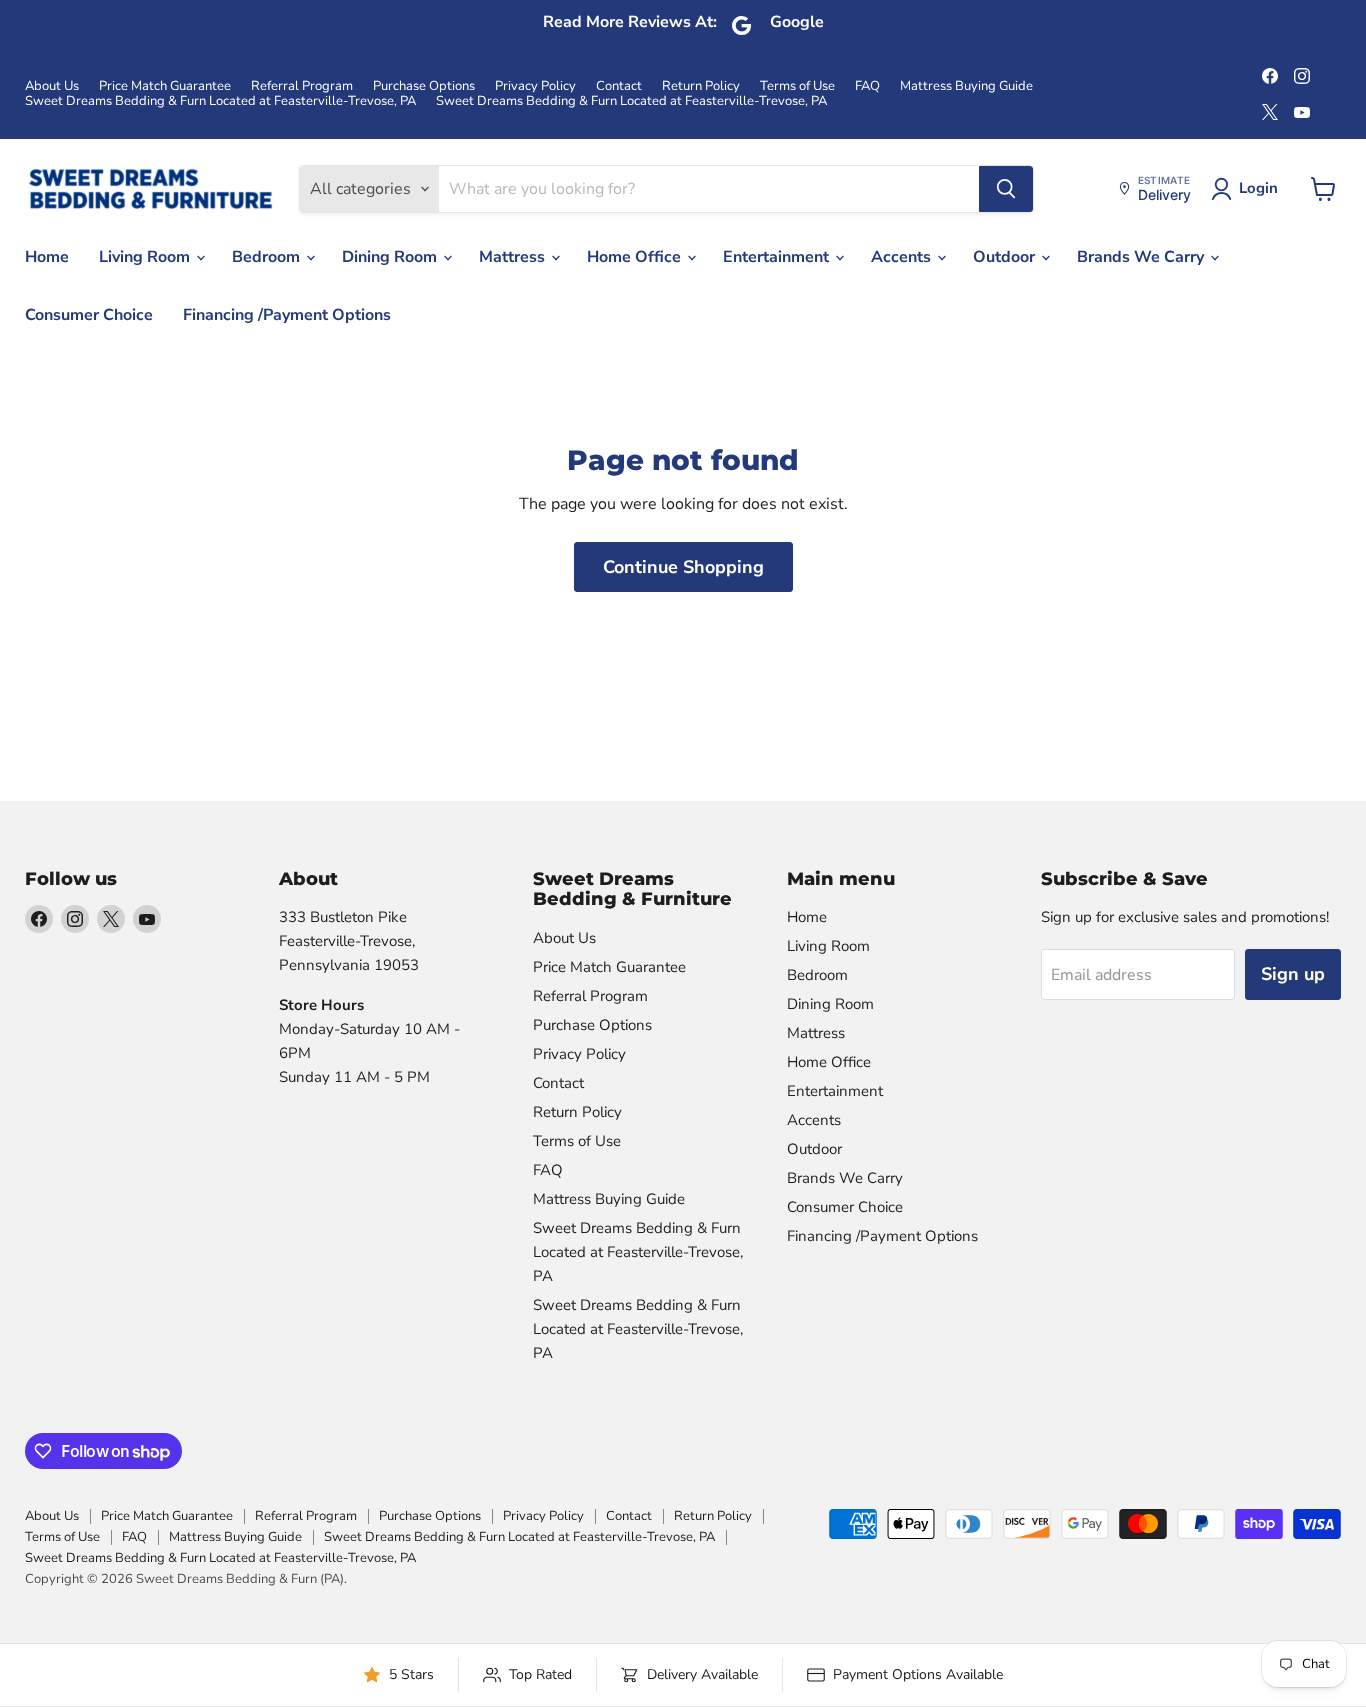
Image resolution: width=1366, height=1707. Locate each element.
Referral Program (302, 86)
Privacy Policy (535, 86)
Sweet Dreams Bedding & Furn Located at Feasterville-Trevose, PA (220, 101)
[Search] (1006, 189)
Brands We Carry (1142, 257)
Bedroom (268, 257)
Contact (619, 86)
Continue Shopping (683, 567)
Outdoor (1006, 257)
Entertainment (778, 257)
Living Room (146, 257)
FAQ (867, 86)
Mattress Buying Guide (966, 86)
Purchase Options (424, 86)
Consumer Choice (89, 315)
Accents (903, 257)
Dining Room (391, 257)
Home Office (636, 257)
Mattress (514, 257)
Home (47, 257)
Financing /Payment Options (287, 315)
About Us (52, 86)
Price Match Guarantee (165, 86)
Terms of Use (797, 86)
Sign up (1293, 974)
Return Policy (701, 86)
